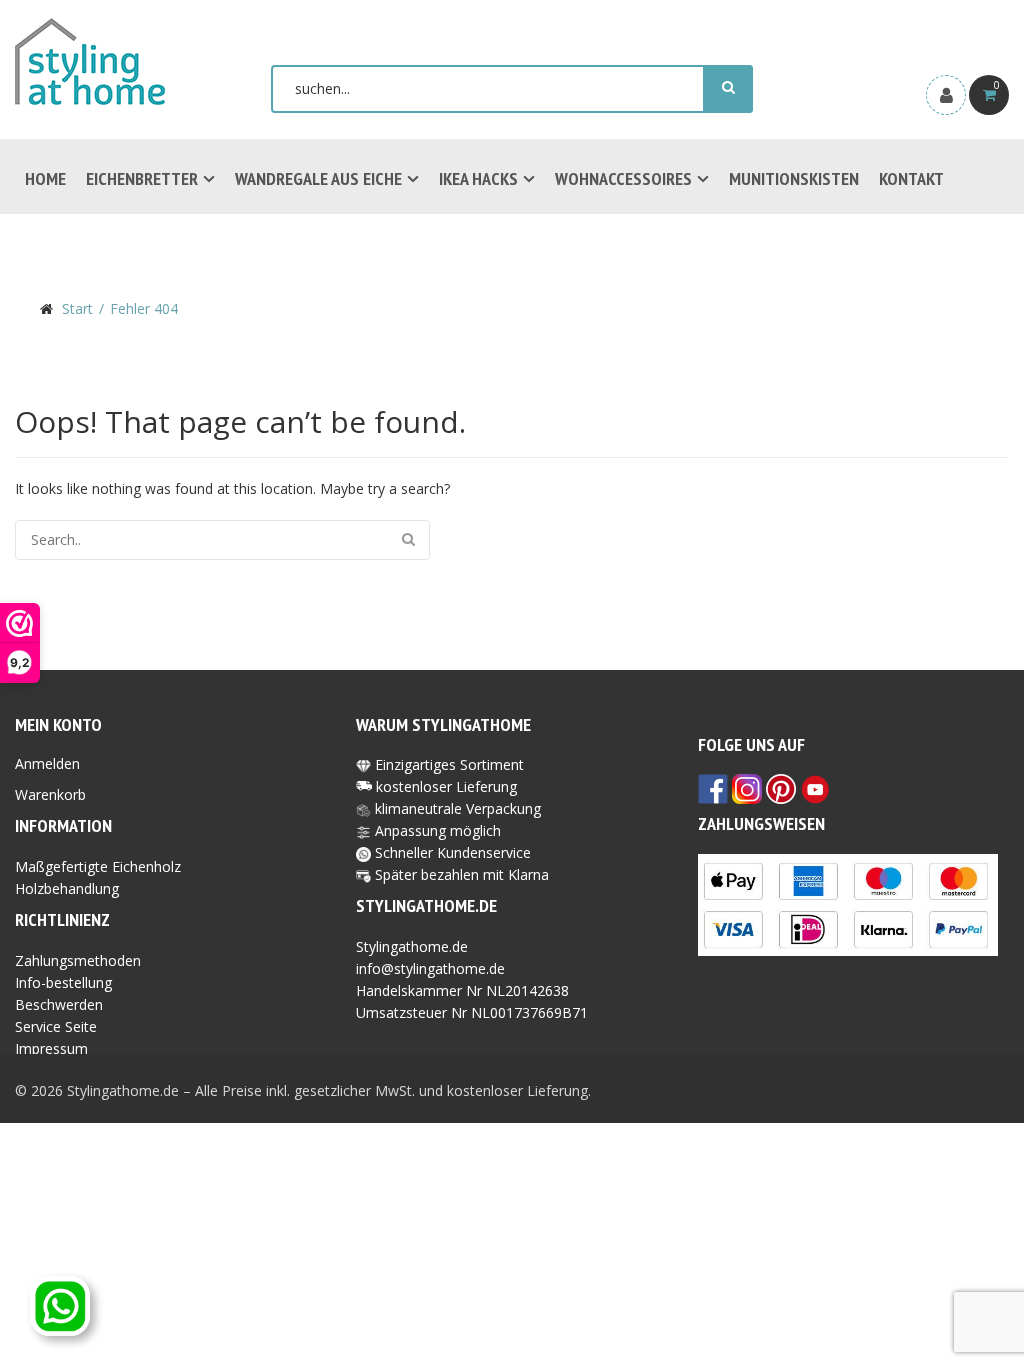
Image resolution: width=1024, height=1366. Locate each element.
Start (77, 308)
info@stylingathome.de (430, 968)
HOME (45, 178)
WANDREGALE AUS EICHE (318, 178)
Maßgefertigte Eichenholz (98, 866)
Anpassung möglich (436, 830)
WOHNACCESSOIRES (623, 178)
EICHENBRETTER (142, 178)
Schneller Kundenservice (451, 852)
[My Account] (946, 95)
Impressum (51, 1048)
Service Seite (56, 1026)
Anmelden (47, 763)
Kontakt (911, 178)
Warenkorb (50, 794)
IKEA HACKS (478, 178)
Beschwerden (59, 1004)
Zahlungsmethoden (78, 960)
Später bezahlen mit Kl (447, 874)
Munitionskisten (794, 178)
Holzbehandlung (67, 888)
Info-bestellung (63, 982)
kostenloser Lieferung (446, 786)
